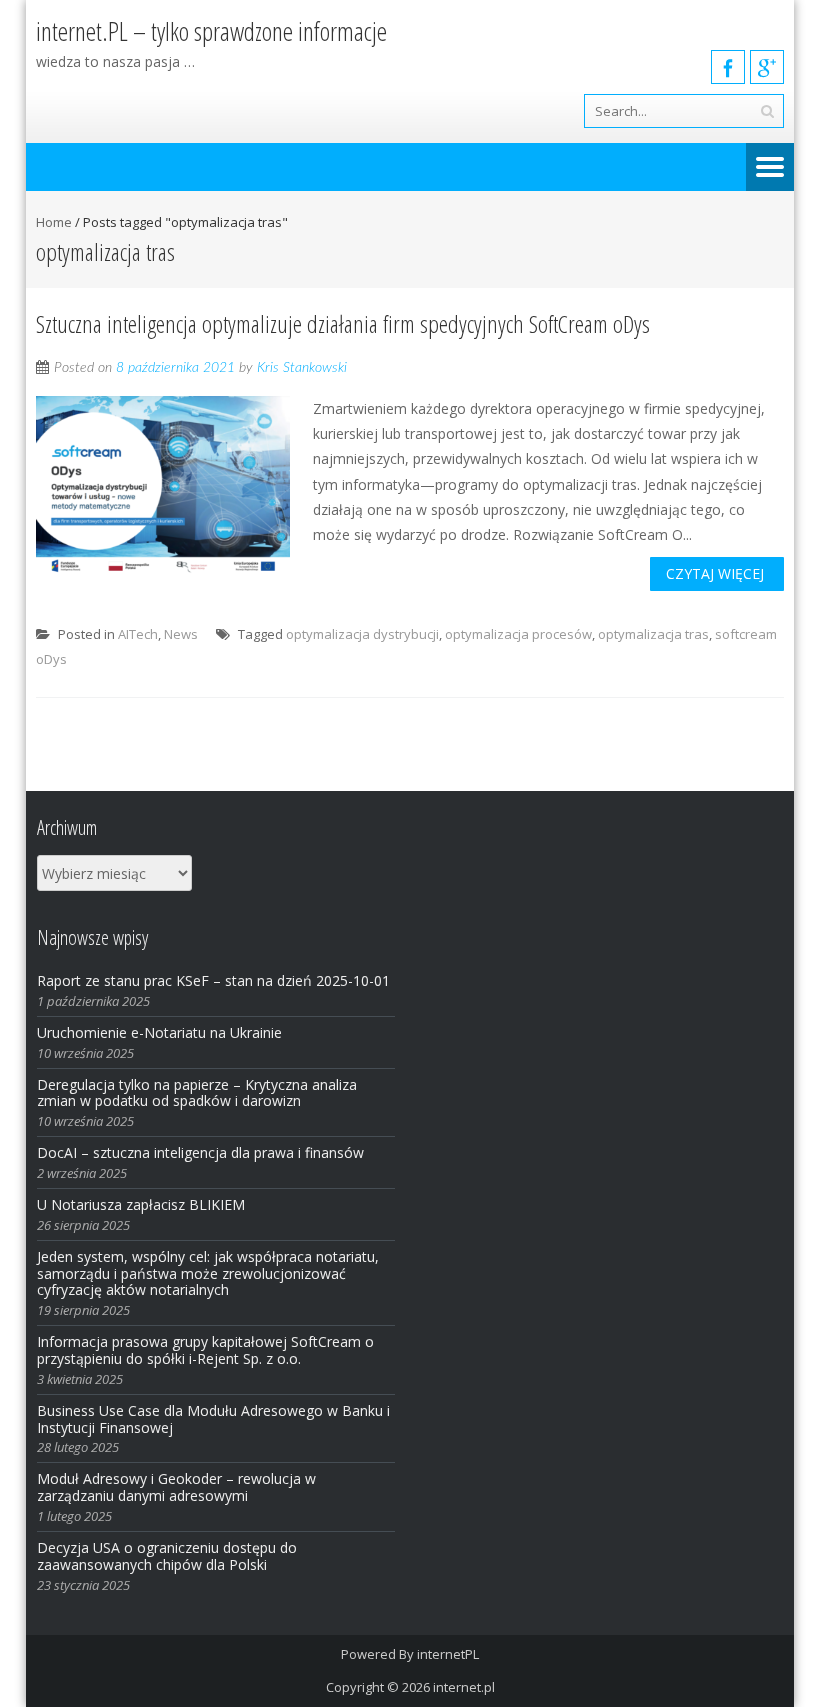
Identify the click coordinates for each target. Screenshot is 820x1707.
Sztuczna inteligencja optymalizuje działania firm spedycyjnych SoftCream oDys (343, 323)
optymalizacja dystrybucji (362, 634)
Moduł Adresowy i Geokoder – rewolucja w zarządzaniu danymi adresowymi (176, 1487)
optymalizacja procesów (518, 634)
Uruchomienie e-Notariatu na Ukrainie (159, 1032)
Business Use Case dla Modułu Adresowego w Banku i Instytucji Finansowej (213, 1419)
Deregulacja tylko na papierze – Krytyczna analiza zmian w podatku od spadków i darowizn (197, 1093)
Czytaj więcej (715, 573)
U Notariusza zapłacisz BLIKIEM (141, 1204)
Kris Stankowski (302, 368)
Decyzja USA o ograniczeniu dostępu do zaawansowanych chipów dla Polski (167, 1556)
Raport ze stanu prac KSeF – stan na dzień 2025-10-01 (213, 980)
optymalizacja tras (653, 634)
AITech (138, 634)
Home (54, 222)
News (181, 634)
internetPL (448, 1654)
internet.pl (464, 1687)
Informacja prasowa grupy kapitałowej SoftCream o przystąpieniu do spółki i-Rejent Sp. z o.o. (205, 1350)
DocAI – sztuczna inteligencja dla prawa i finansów (200, 1152)
